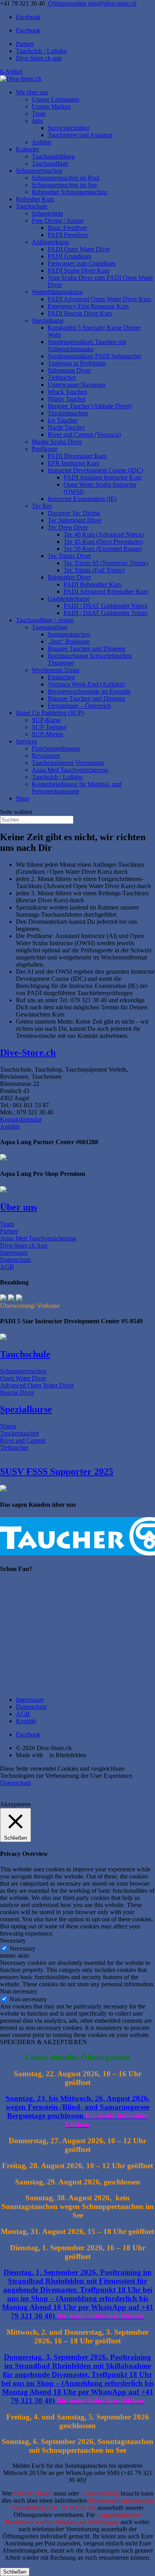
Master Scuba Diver (57, 442)
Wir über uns (32, 92)
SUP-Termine (49, 727)
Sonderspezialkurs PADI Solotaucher (94, 356)
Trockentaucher (19, 1433)
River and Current (23, 1440)
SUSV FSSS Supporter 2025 (57, 1471)
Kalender (27, 149)
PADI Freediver (68, 235)
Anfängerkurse (50, 242)
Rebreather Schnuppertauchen (70, 192)
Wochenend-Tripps (56, 670)
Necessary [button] (13, 1941)
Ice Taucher (62, 420)
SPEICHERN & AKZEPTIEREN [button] (44, 2042)
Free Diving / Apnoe (58, 221)
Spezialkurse (48, 320)
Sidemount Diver (69, 370)
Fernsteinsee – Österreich (79, 706)
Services (26, 741)
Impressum (14, 1253)
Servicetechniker (69, 128)
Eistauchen (61, 677)
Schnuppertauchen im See (64, 185)
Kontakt (26, 1721)
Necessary (22, 1948)
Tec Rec (42, 506)
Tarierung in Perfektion (77, 363)
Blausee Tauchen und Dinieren (86, 649)
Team (39, 114)
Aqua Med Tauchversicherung (70, 770)
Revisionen (46, 756)
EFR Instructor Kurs (73, 463)
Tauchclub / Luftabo (41, 51)
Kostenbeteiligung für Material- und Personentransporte (77, 788)
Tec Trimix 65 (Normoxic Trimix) (106, 563)
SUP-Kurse (46, 720)
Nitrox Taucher (67, 399)
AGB (7, 1267)
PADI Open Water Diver (79, 249)
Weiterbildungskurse (57, 292)
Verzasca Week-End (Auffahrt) (86, 684)
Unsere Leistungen (55, 99)
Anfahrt (42, 142)
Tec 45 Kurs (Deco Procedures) (103, 542)
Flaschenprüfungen (56, 748)
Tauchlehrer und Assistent (80, 135)
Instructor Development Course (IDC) (95, 470)
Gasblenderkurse (69, 599)
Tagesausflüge (50, 627)
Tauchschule (32, 206)
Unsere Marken (51, 106)
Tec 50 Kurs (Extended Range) (103, 549)
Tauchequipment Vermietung (68, 763)
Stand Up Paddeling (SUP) (50, 713)
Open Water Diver (23, 1378)
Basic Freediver (67, 228)
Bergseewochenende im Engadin (89, 691)
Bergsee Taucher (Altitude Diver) (90, 406)
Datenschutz (15, 1260)
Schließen (15, 2572)
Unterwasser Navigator (77, 385)
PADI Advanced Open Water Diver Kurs (99, 299)
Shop (22, 798)
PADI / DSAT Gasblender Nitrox (106, 606)
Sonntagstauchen (69, 634)
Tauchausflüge (50, 163)
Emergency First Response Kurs (88, 306)
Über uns (18, 1207)
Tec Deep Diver (68, 527)
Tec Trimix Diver (69, 556)
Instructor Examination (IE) (82, 499)
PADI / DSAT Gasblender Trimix (106, 613)
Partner (25, 44)
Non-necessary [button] (19, 1991)
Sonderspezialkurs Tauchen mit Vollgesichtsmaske (87, 345)
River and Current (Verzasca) (84, 435)
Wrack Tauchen (67, 392)
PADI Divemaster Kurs (77, 456)
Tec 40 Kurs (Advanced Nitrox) (104, 534)
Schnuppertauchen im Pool (66, 178)
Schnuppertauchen (39, 171)
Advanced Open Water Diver (37, 1385)
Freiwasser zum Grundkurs (82, 263)
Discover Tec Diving (74, 513)
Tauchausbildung (53, 156)
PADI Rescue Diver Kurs (80, 313)
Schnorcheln (47, 213)
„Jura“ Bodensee (69, 641)
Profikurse (45, 449)
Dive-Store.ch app (39, 58)
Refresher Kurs (35, 199)
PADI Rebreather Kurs (92, 584)
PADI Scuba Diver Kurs (78, 270)
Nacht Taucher (66, 427)
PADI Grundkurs (69, 256)
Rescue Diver (17, 1392)
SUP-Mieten (47, 734)
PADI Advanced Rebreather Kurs (106, 591)
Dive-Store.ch (28, 1053)
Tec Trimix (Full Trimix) (94, 570)
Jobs (37, 121)
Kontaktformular (21, 1119)
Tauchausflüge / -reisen (45, 620)
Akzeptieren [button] (15, 1804)
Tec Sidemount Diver (75, 520)
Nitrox (8, 1426)
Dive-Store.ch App (24, 1245)
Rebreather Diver (69, 577)
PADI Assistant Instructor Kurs (103, 477)
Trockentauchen (68, 413)
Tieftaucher (62, 377)
